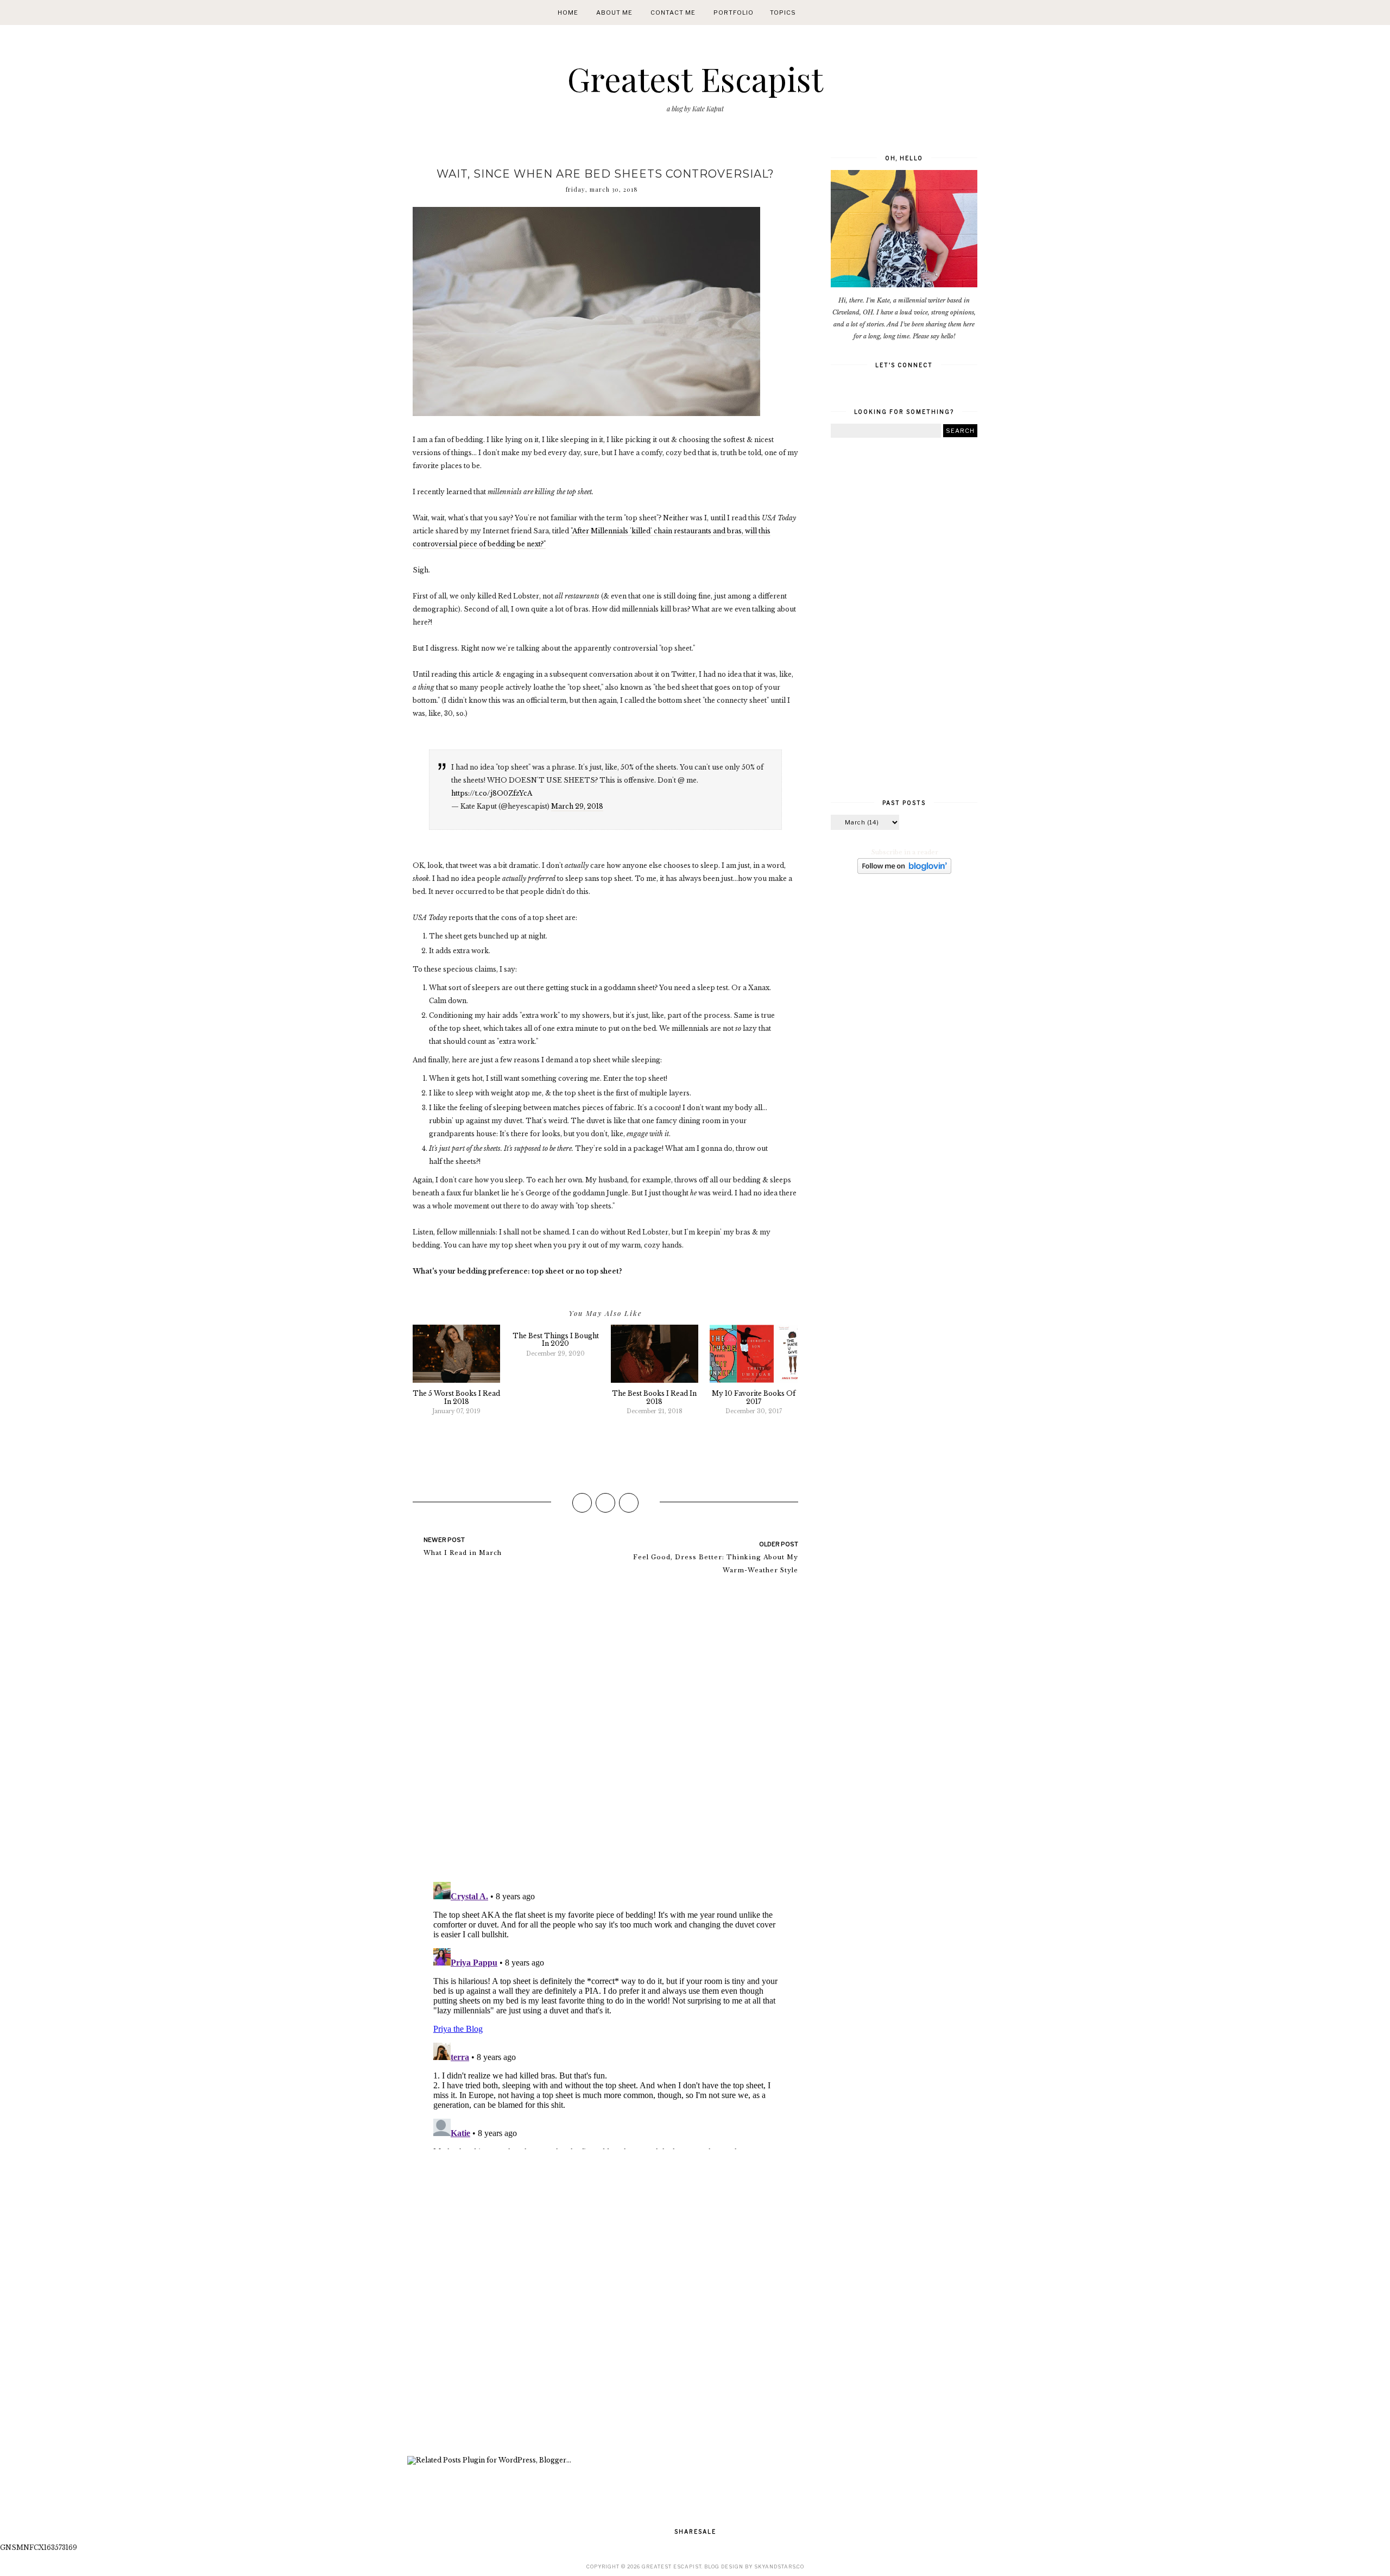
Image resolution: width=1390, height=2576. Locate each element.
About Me (614, 12)
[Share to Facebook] (582, 1503)
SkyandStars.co (779, 2566)
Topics (783, 12)
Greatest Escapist (695, 78)
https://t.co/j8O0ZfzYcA (492, 793)
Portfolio (734, 12)
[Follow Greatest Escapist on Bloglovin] (904, 872)
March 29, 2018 (577, 806)
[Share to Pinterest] (629, 1503)
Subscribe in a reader (905, 852)
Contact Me (673, 12)
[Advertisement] (605, 2304)
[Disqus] (605, 1733)
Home (568, 12)
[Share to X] (605, 1503)
